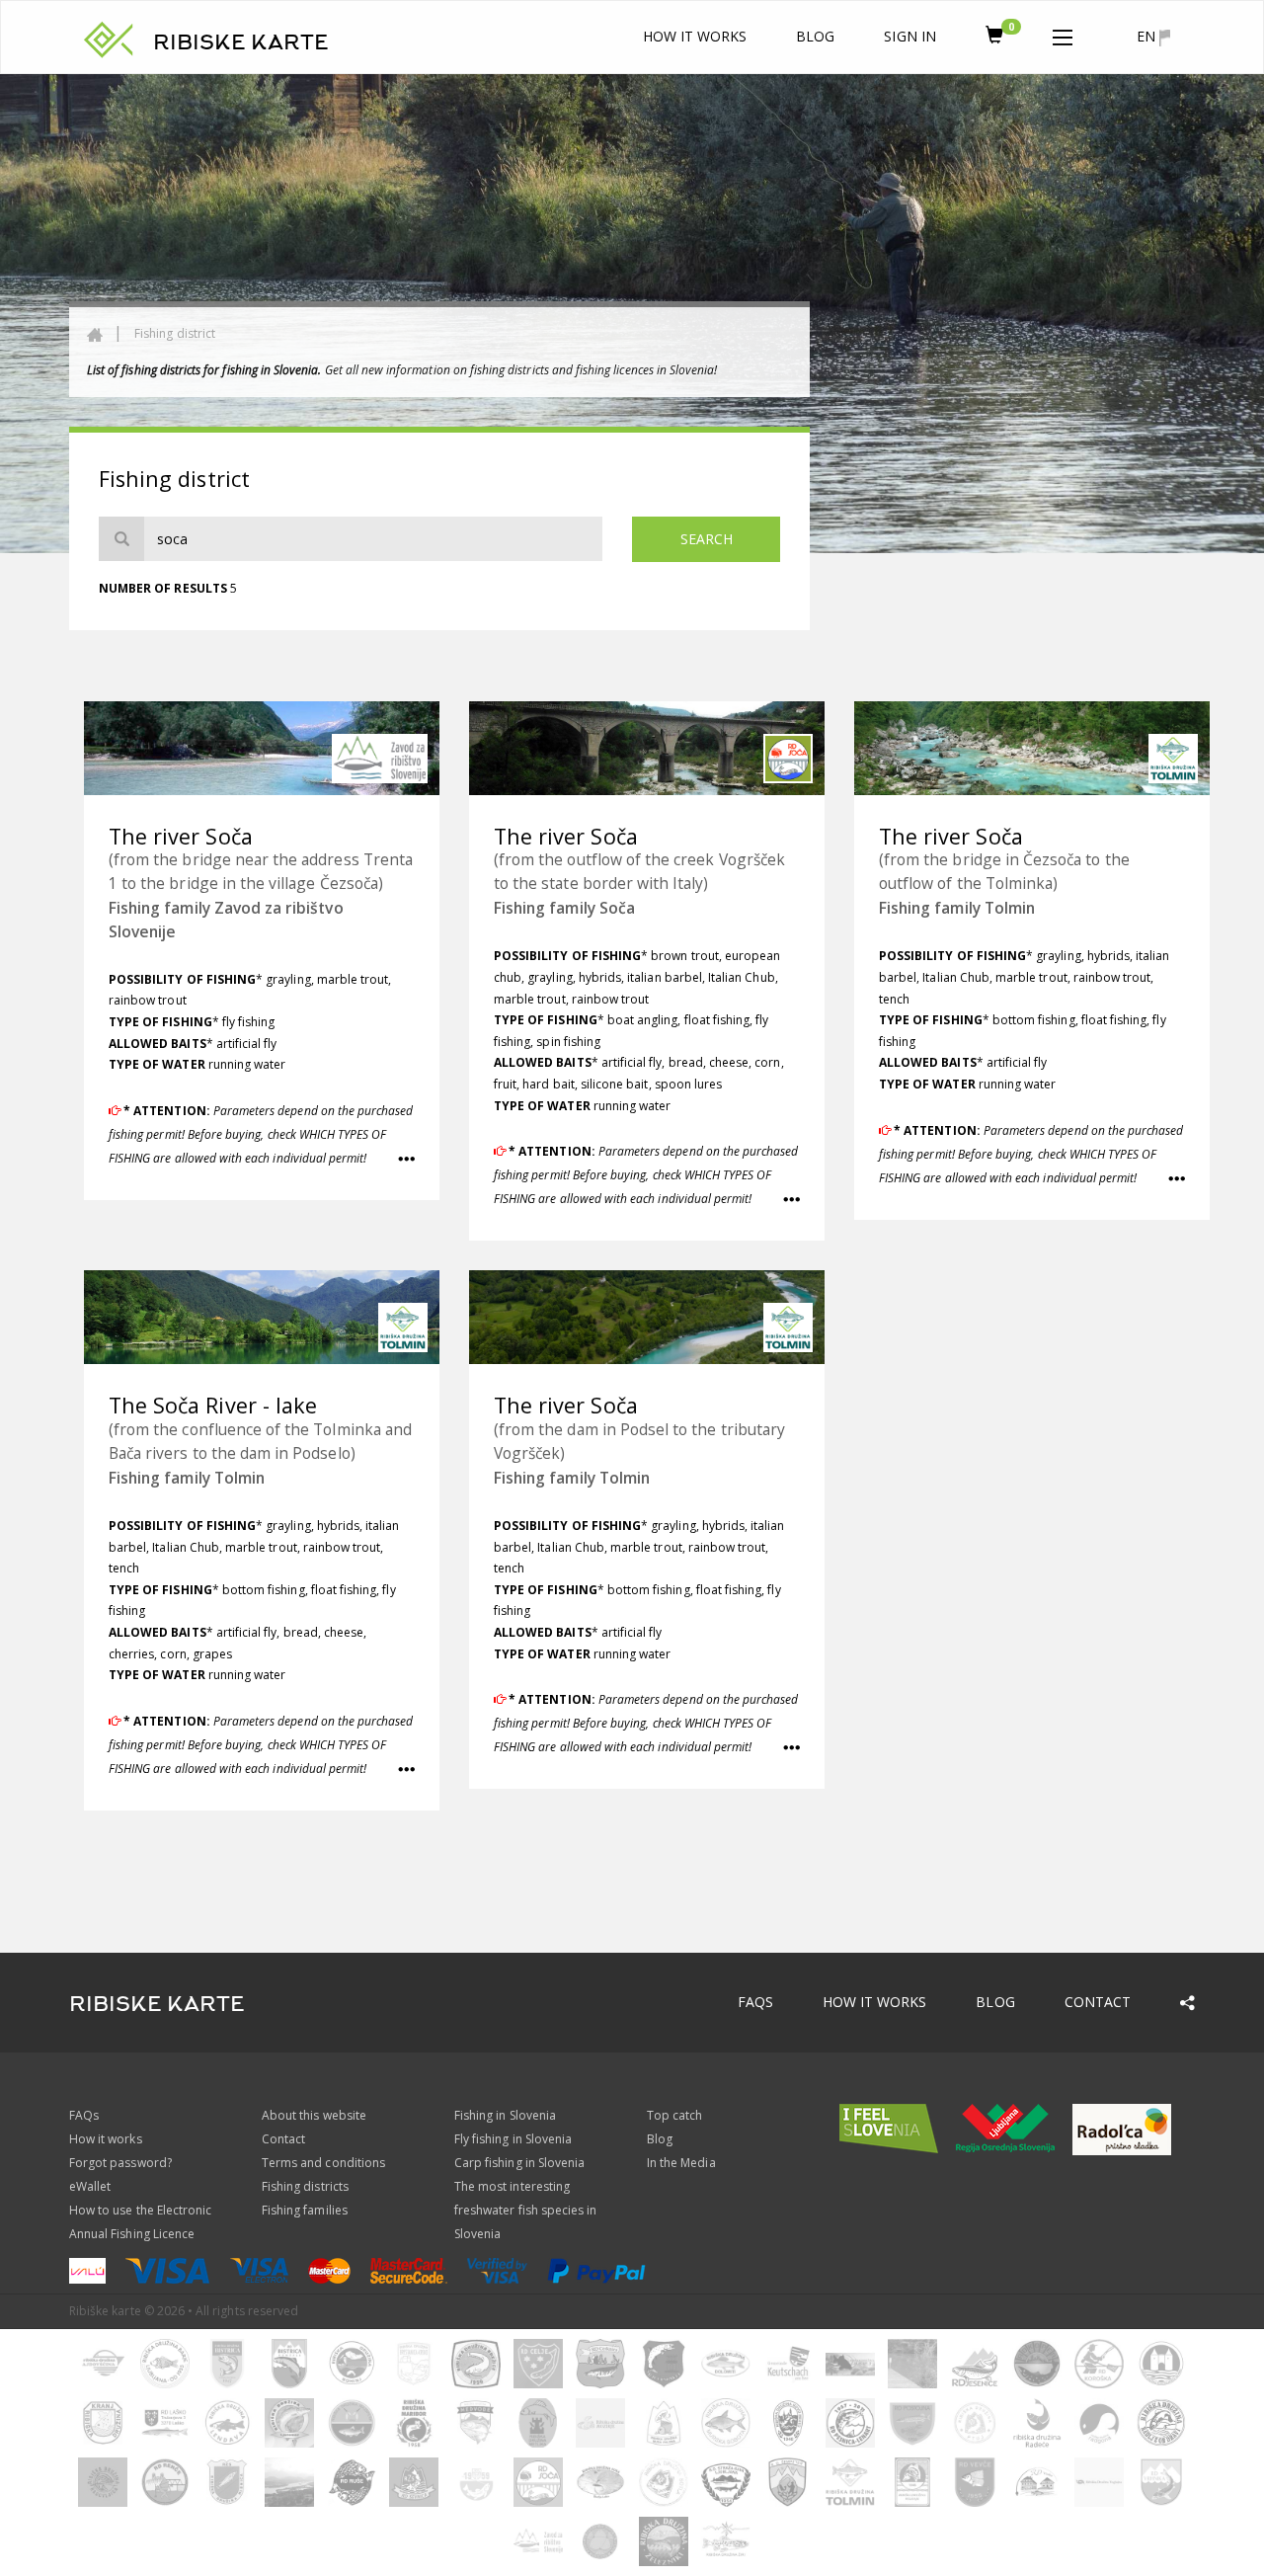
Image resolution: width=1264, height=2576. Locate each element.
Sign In (909, 36)
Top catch (674, 2115)
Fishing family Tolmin (957, 908)
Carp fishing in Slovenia (519, 2163)
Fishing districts (305, 2186)
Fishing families (305, 2210)
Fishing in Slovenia (505, 2115)
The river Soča (181, 836)
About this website (314, 2115)
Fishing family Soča (564, 908)
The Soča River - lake (213, 1405)
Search (707, 539)
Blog (815, 36)
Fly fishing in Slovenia (513, 2139)
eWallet (90, 2186)
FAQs (755, 2002)
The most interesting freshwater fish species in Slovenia (525, 2210)
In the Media (681, 2163)
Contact (1098, 2002)
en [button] (1148, 36)
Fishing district (175, 333)
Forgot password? (120, 2163)
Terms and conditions (323, 2163)
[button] (1063, 34)
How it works (695, 36)
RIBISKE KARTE (241, 42)
